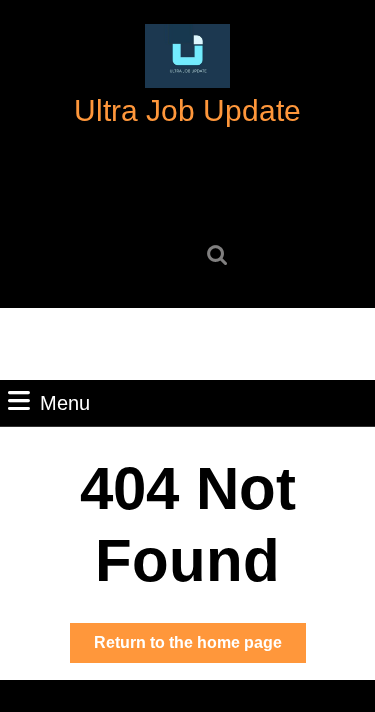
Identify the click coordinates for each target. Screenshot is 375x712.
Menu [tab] (65, 402)
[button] (187, 56)
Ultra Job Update (187, 110)
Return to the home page (200, 648)
